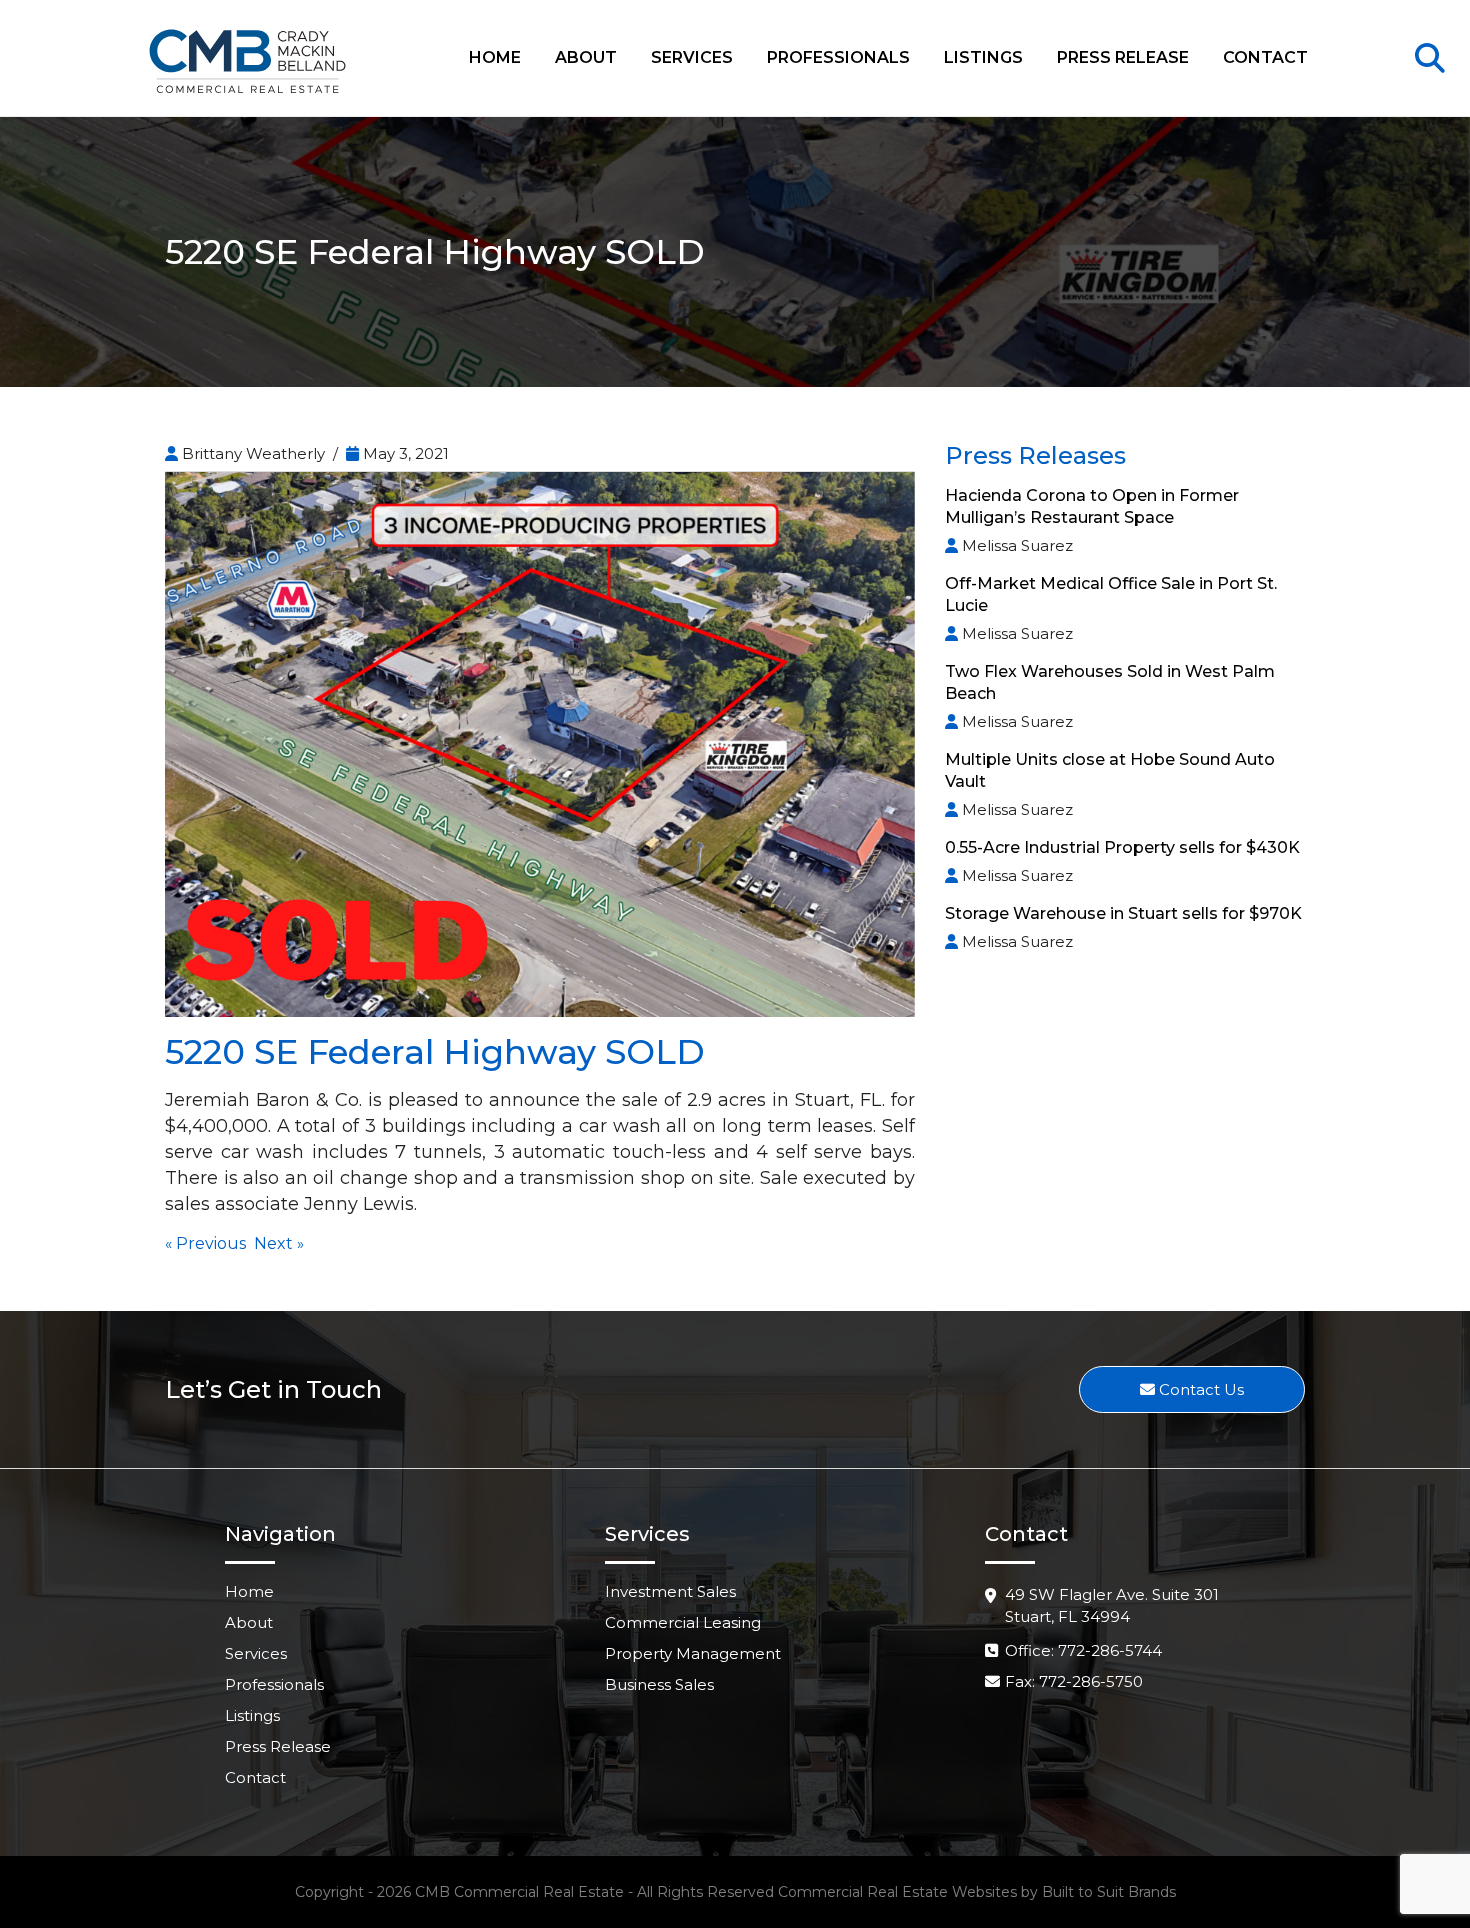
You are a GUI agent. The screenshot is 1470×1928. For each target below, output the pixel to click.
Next (273, 1243)
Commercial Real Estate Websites (897, 1892)
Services (692, 57)
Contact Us (1199, 1389)
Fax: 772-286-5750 (1074, 1681)
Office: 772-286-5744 (1083, 1650)
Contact (1265, 57)
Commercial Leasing (683, 1622)
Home (495, 57)
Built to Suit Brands (1109, 1892)
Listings (983, 57)
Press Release (1123, 57)
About (586, 57)
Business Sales (659, 1684)
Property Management (693, 1653)
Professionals (838, 57)
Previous (211, 1243)
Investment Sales (670, 1591)
